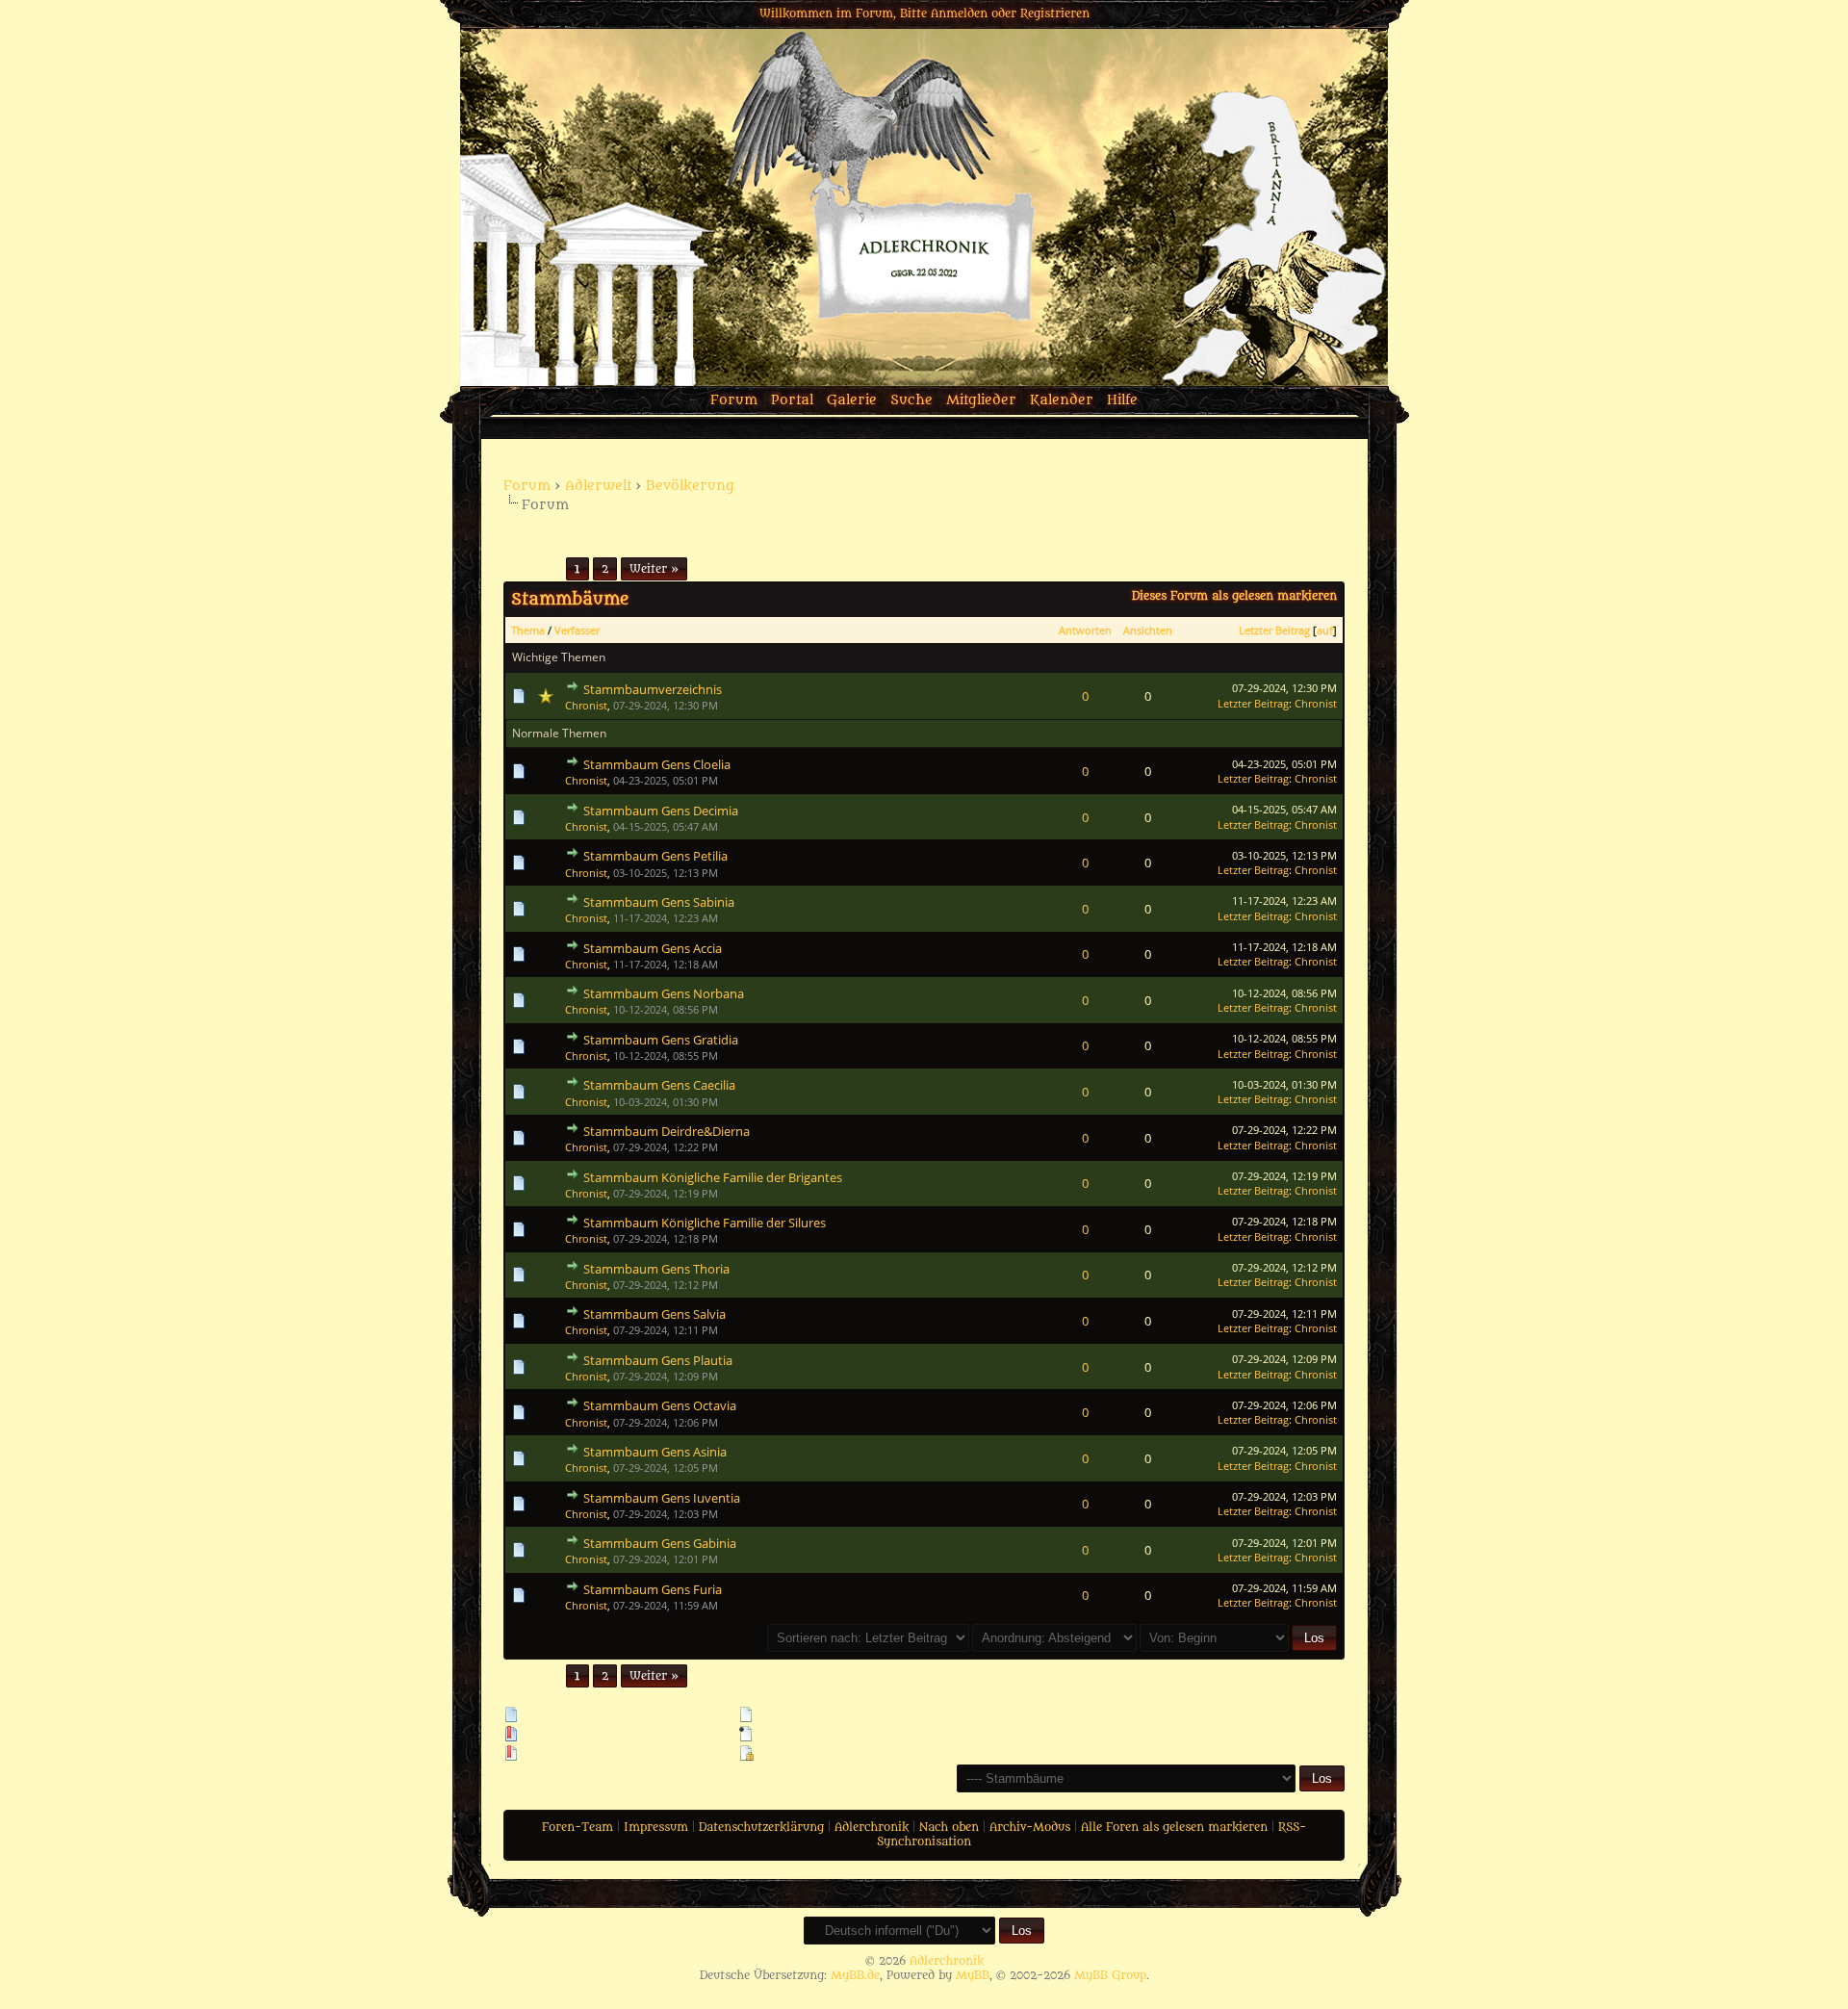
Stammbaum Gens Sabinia (659, 902)
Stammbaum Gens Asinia (655, 1452)
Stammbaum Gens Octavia (660, 1405)
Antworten (1085, 630)
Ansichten (1148, 630)
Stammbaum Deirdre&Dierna (667, 1131)
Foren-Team (577, 1827)
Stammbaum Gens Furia (653, 1589)
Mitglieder (981, 400)
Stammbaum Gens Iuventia (662, 1498)
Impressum (656, 1827)
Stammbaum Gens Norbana (664, 993)
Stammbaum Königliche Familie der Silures (705, 1223)
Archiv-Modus (1030, 1827)
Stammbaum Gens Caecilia (659, 1085)
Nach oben (949, 1827)
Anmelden (959, 13)
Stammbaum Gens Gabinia (660, 1543)
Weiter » (654, 569)
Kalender (1062, 400)
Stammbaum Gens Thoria (656, 1269)
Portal (792, 400)
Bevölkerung (690, 486)
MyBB (973, 1975)
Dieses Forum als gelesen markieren (1234, 596)
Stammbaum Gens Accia (653, 948)
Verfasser (577, 630)
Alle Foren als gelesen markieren (1174, 1827)
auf (1325, 630)
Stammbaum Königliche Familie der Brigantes (713, 1177)
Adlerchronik (872, 1827)
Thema (528, 630)
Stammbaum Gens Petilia (655, 856)
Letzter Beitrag (1274, 630)
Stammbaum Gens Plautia (658, 1360)
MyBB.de (855, 1975)
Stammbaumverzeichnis (653, 689)
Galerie (852, 400)
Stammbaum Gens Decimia (661, 811)
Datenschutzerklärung (761, 1827)
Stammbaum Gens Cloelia (657, 764)
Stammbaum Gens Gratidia (661, 1040)
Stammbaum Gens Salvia (654, 1314)
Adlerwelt (598, 486)
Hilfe (1122, 400)
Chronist (586, 705)
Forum (734, 400)
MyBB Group (1110, 1975)
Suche (911, 400)
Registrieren (1055, 13)
